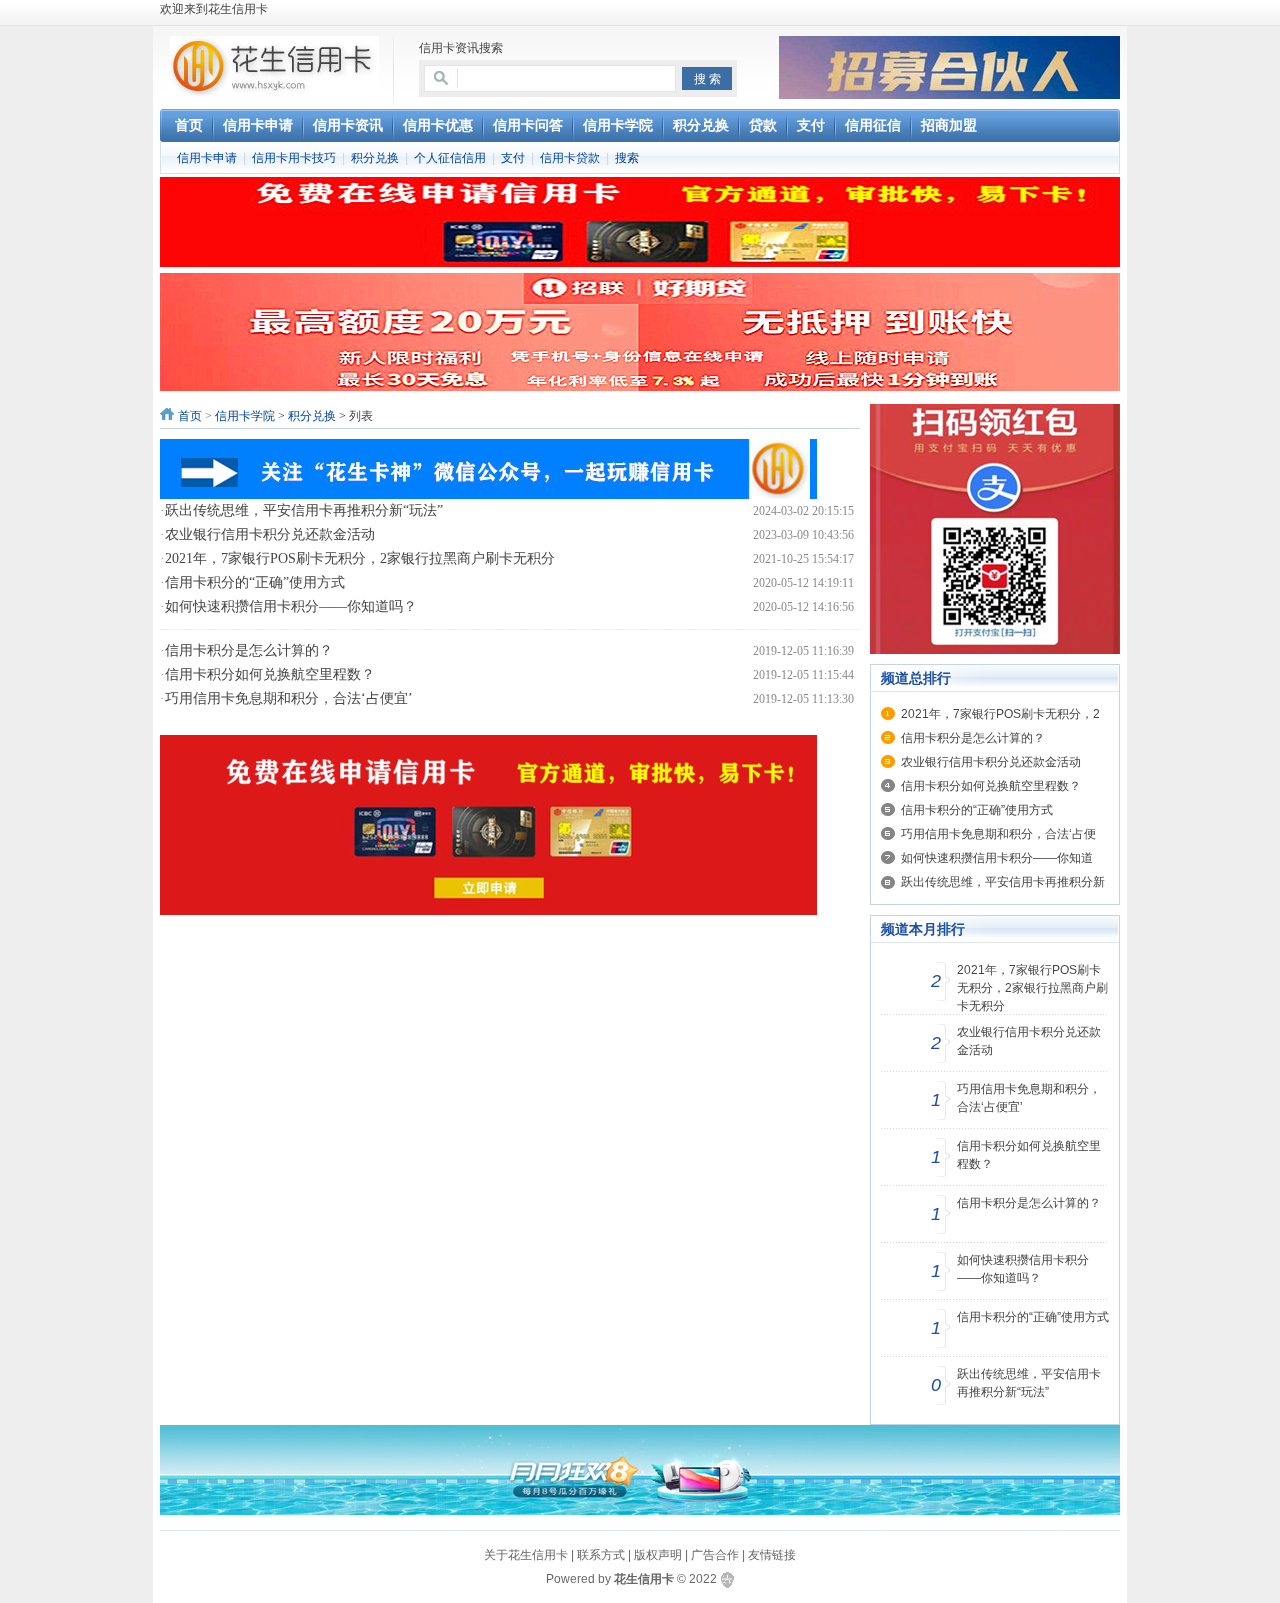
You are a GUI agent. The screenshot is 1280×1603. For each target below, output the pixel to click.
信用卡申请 (207, 158)
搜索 (627, 158)
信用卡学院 (245, 416)
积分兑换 (375, 158)
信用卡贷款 (570, 158)
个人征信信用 (450, 158)
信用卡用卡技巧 (294, 158)
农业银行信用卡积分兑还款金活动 (270, 534)
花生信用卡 (644, 1579)
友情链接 (772, 1555)
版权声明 (658, 1555)
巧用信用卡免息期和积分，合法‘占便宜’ (289, 698)
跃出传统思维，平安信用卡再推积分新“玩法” (304, 510)
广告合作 (715, 1555)
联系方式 (601, 1555)
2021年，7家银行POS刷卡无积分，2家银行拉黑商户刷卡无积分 (360, 558)
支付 (513, 158)
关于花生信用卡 (526, 1555)
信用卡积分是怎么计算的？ (249, 650)
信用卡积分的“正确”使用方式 (255, 582)
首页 (190, 416)
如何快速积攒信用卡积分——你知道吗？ (291, 606)
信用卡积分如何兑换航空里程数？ (270, 674)
